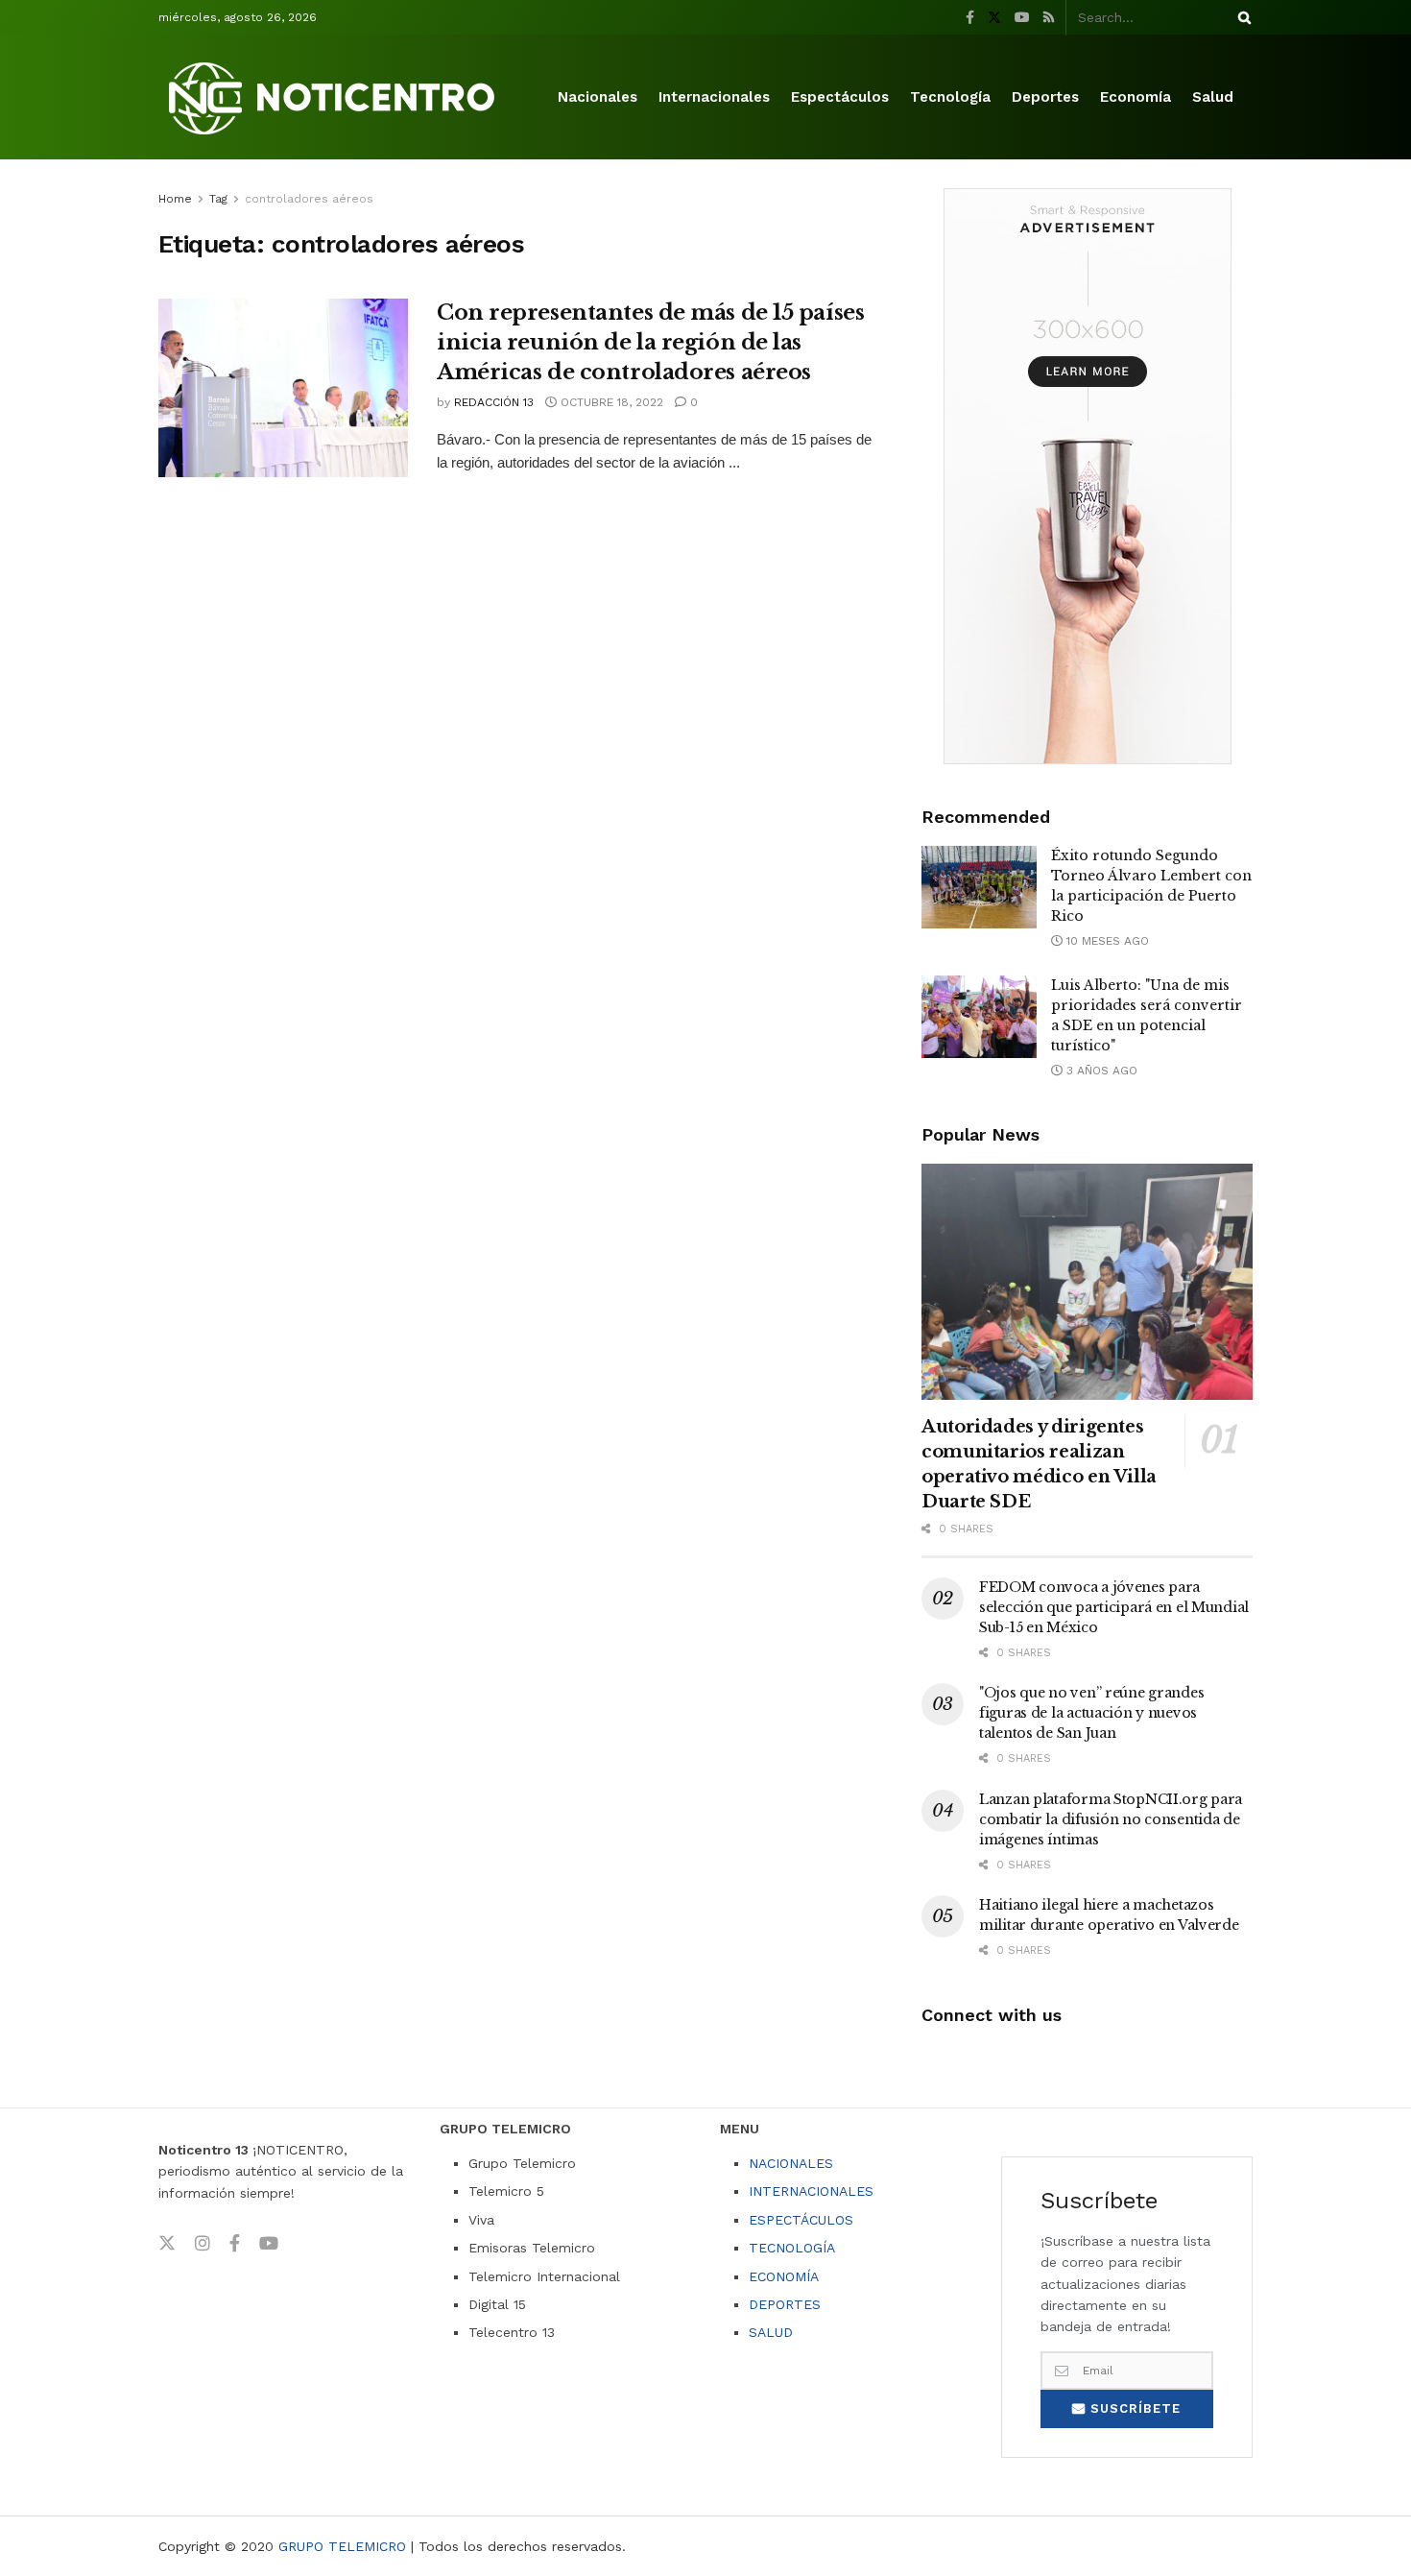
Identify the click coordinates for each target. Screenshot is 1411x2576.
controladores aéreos (309, 199)
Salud (1213, 97)
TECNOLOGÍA (792, 2248)
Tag (218, 199)
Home (175, 199)
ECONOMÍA (784, 2276)
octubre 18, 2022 (610, 402)
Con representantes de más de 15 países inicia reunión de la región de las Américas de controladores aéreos (650, 342)
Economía (1136, 97)
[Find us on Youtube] (1022, 18)
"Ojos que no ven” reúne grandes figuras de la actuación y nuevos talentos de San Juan (1091, 1713)
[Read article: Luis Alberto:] (979, 1017)
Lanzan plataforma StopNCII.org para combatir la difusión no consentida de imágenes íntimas (1111, 1819)
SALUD (771, 2332)
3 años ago (1100, 1071)
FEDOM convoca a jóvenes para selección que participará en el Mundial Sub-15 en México (1114, 1607)
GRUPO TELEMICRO (342, 2546)
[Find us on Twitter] (994, 18)
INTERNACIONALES (811, 2191)
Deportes (1045, 97)
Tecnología (950, 97)
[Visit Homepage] (335, 97)
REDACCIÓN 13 (494, 402)
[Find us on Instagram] (203, 2244)
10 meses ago (1106, 941)
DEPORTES (785, 2304)
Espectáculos (840, 97)
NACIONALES (791, 2163)
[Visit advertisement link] (1087, 476)
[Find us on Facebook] (970, 18)
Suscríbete (1133, 2408)
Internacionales (714, 97)
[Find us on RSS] (1049, 18)
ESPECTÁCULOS (801, 2220)
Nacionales (598, 97)
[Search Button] (1241, 17)
